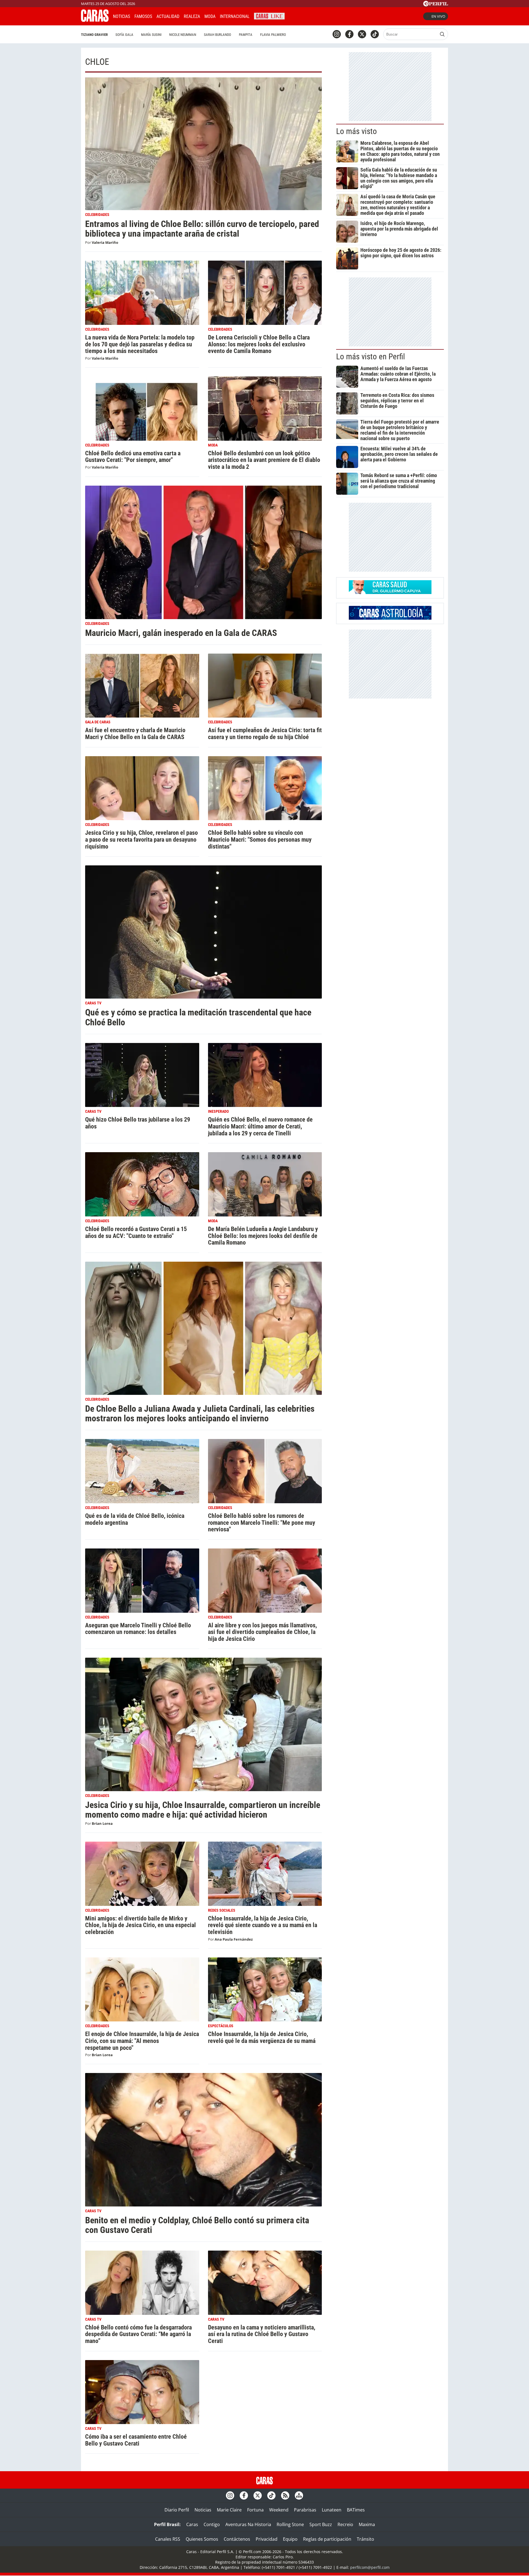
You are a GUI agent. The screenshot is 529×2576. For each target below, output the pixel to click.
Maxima (367, 2524)
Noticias (122, 16)
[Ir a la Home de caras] (95, 20)
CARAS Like (269, 16)
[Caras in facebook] (349, 34)
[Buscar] (442, 34)
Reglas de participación (327, 2539)
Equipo (290, 2539)
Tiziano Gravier (94, 35)
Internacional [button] (235, 16)
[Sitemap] (299, 2495)
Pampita (246, 35)
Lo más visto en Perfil (371, 357)
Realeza (192, 16)
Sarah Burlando (218, 35)
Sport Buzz (321, 2524)
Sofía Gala (124, 35)
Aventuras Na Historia (248, 2524)
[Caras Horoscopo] (390, 618)
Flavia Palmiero (273, 35)
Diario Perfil (177, 2510)
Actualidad (168, 16)
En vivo (438, 16)
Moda (210, 16)
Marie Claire (229, 2510)
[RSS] (285, 2495)
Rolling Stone (290, 2524)
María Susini (151, 35)
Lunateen (332, 2510)
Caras (192, 2524)
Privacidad (267, 2539)
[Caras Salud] (390, 592)
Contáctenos (237, 2539)
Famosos (143, 16)
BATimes (356, 2510)
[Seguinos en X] (362, 34)
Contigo (212, 2524)
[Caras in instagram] (337, 34)
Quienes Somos (202, 2539)
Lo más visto (357, 131)
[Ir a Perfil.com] (436, 5)
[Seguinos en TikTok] (375, 34)
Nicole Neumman (183, 35)
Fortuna (255, 2510)
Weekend (279, 2510)
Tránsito (365, 2539)
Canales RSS (168, 2539)
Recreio (345, 2524)
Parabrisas (305, 2510)
